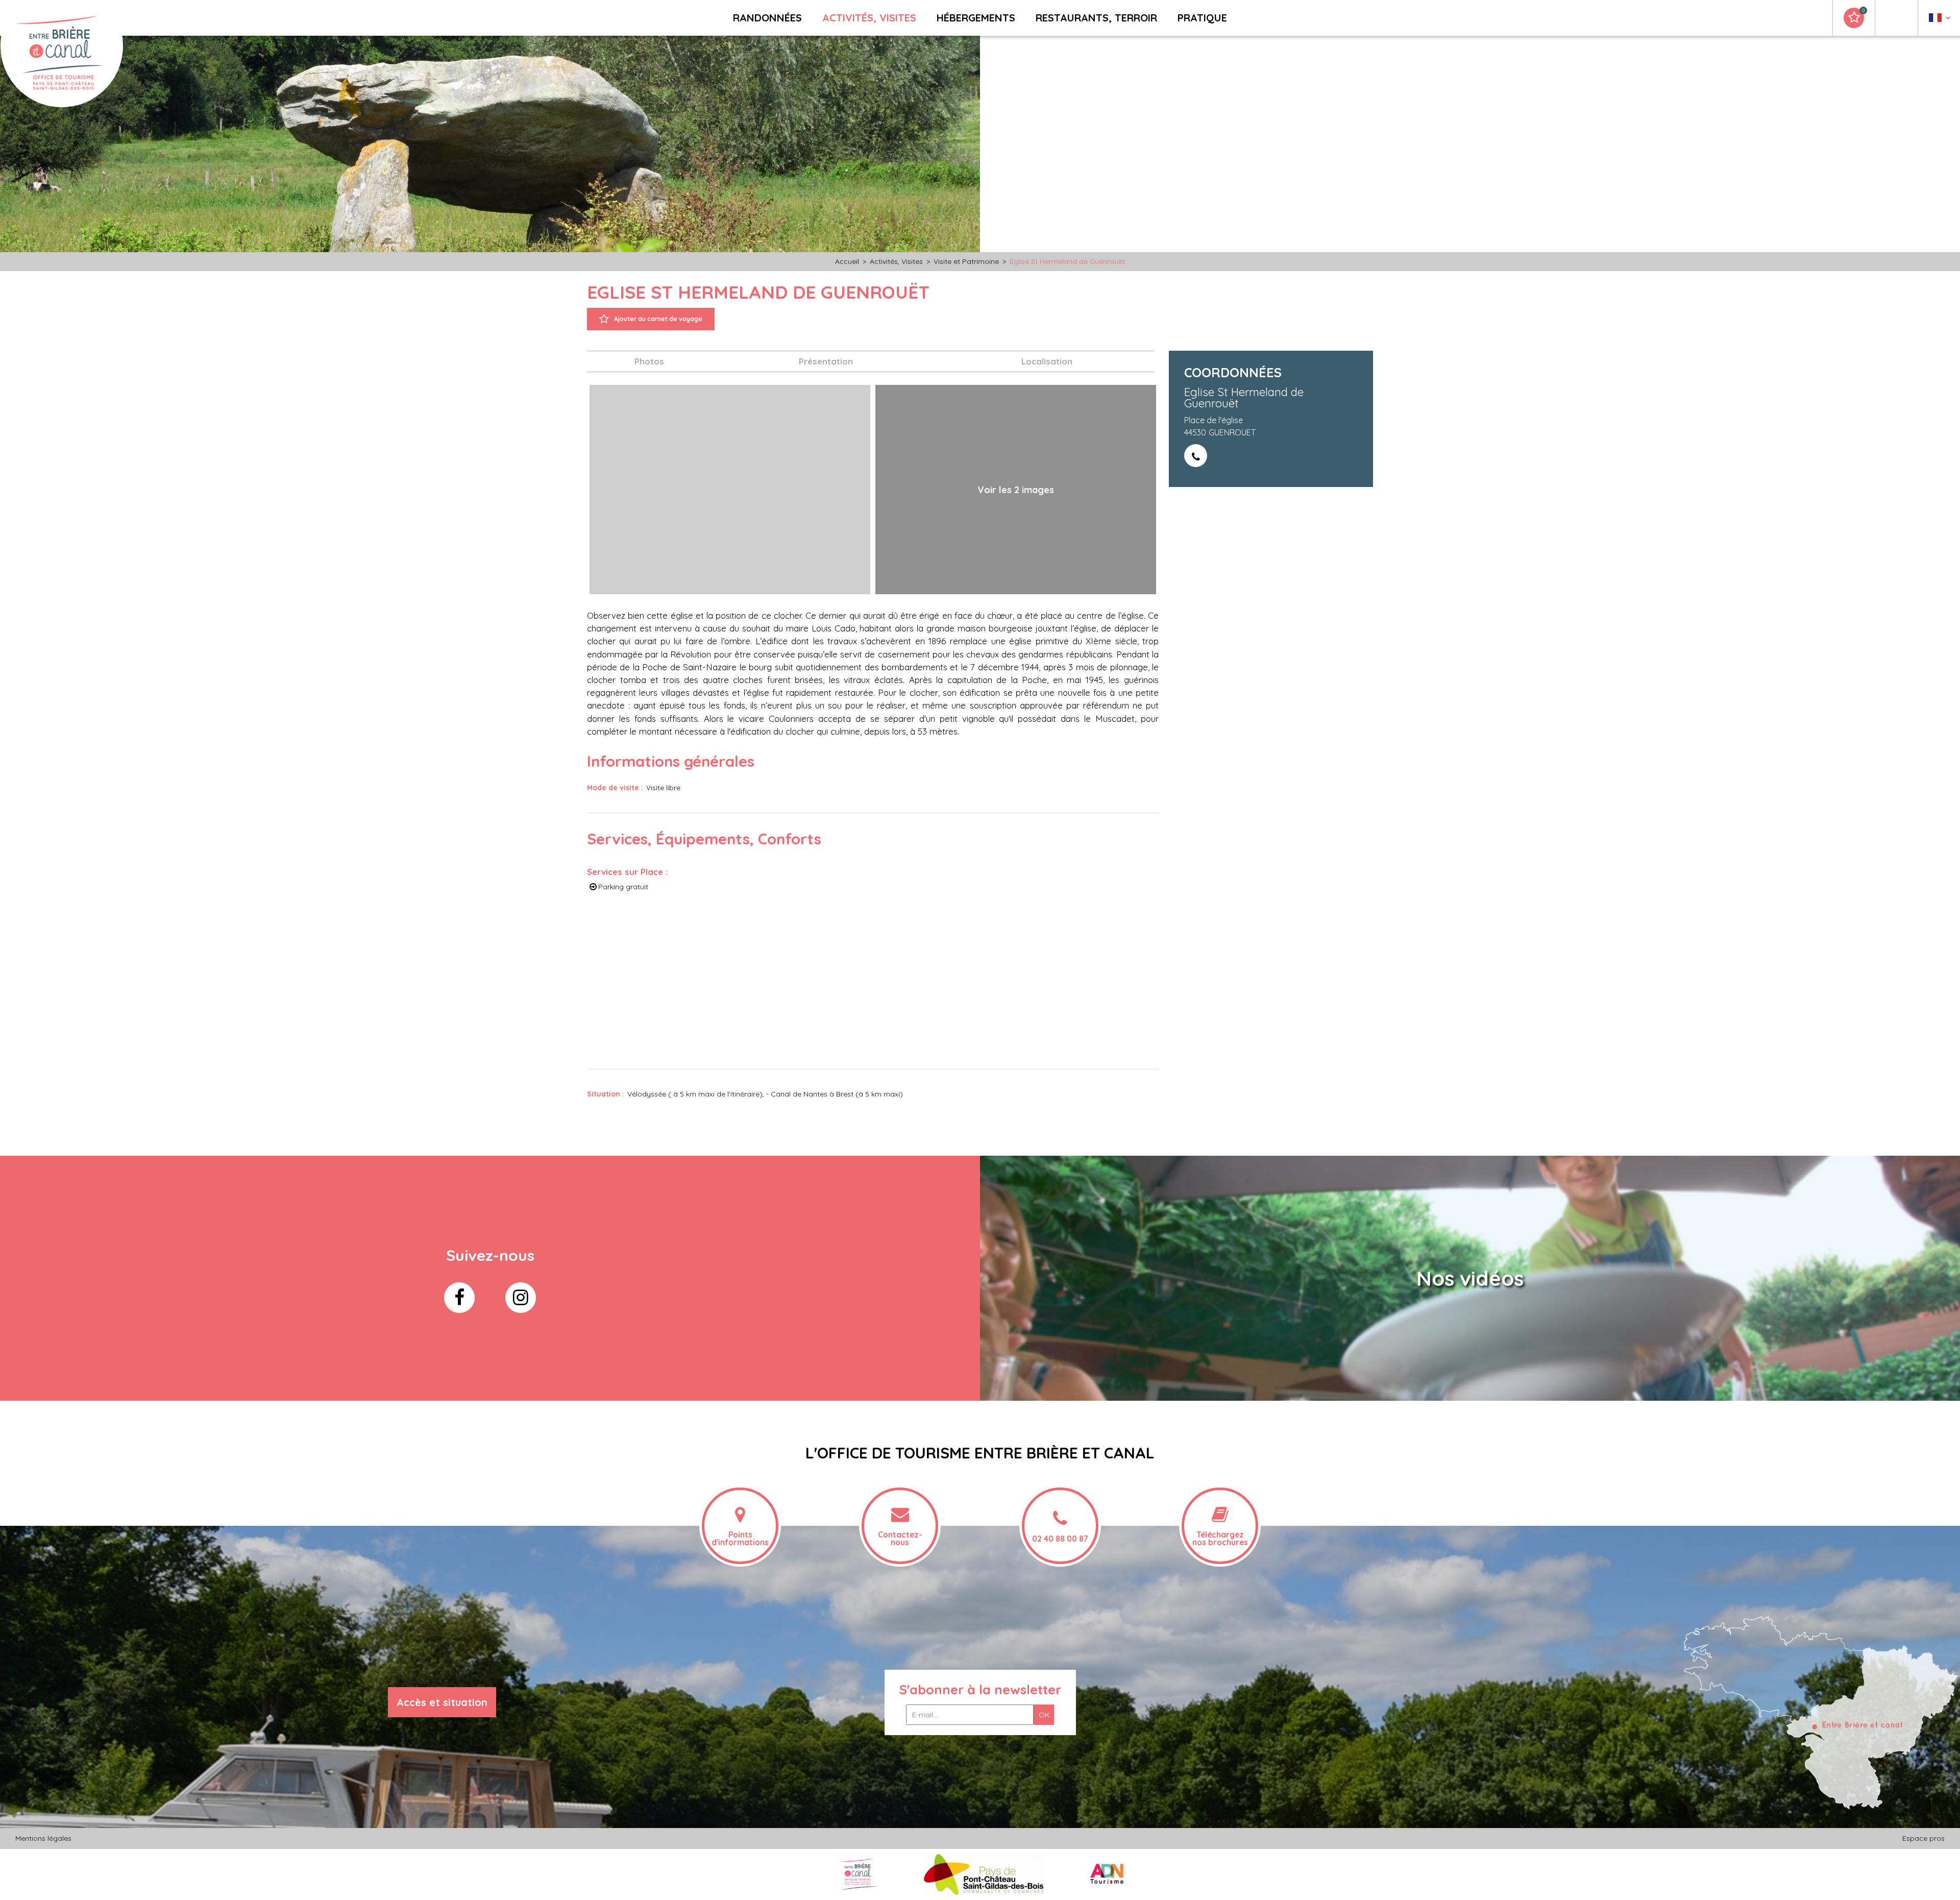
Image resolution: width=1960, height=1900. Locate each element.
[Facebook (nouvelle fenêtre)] (459, 1298)
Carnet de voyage (1863, 11)
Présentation (826, 361)
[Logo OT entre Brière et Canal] (857, 1874)
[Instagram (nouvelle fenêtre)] (521, 1298)
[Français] (1940, 20)
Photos (649, 361)
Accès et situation (442, 1702)
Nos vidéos (1470, 1278)
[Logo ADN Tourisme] (1107, 1874)
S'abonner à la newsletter (980, 1689)
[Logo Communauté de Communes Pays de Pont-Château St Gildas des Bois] (984, 1874)
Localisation (1047, 361)
